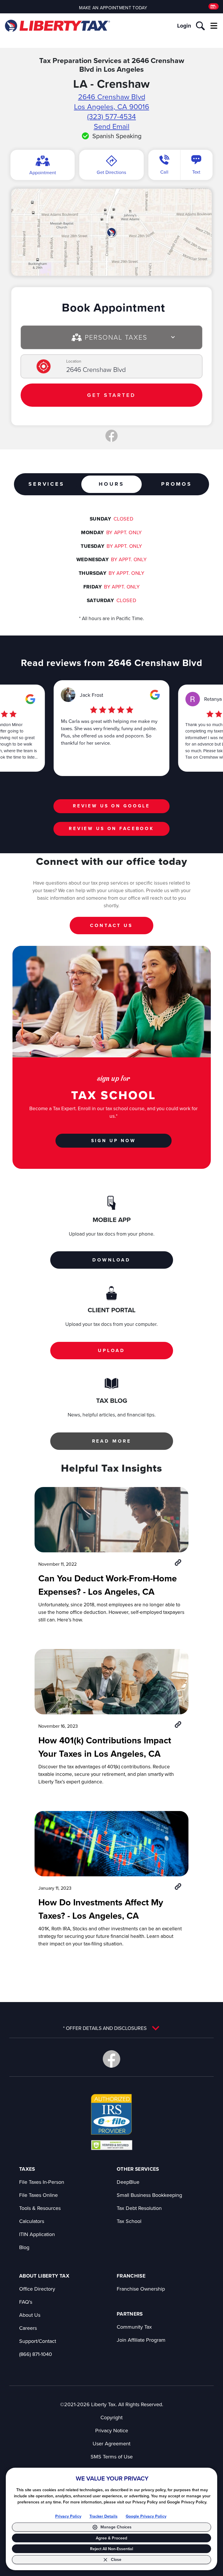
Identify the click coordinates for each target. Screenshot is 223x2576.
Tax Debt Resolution (139, 2208)
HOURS (111, 484)
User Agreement (111, 2443)
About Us (30, 2315)
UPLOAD (111, 1350)
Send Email (112, 126)
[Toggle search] (200, 26)
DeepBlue (128, 2182)
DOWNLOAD (111, 1260)
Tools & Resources (40, 2208)
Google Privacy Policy (146, 2516)
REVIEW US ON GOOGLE (111, 806)
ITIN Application (37, 2234)
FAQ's (26, 2302)
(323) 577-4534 (111, 116)
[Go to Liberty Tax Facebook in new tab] (111, 2059)
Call (164, 172)
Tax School (129, 2221)
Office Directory (37, 2289)
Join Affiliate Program (141, 2340)
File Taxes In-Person (42, 2182)
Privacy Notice (112, 2430)
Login (184, 26)
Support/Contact (38, 2341)
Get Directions (111, 172)
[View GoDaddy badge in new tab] (112, 2145)
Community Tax (134, 2327)
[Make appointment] (214, 7)
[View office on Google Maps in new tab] (111, 232)
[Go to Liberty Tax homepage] (57, 26)
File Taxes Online (38, 2195)
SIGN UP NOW (114, 1141)
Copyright (111, 2417)
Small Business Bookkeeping (149, 2195)
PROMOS (177, 484)
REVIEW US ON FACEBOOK (111, 828)
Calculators (32, 2221)
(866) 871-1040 (36, 2354)
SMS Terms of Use (112, 2457)
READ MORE (112, 1441)
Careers (28, 2328)
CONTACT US (111, 925)
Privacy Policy (68, 2516)
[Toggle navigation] (214, 26)
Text (196, 172)
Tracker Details (104, 2516)
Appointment (43, 172)
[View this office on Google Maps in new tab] (30, 699)
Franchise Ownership (141, 2289)
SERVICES (46, 484)
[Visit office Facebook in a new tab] (111, 436)
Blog (24, 2247)
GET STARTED (111, 395)
